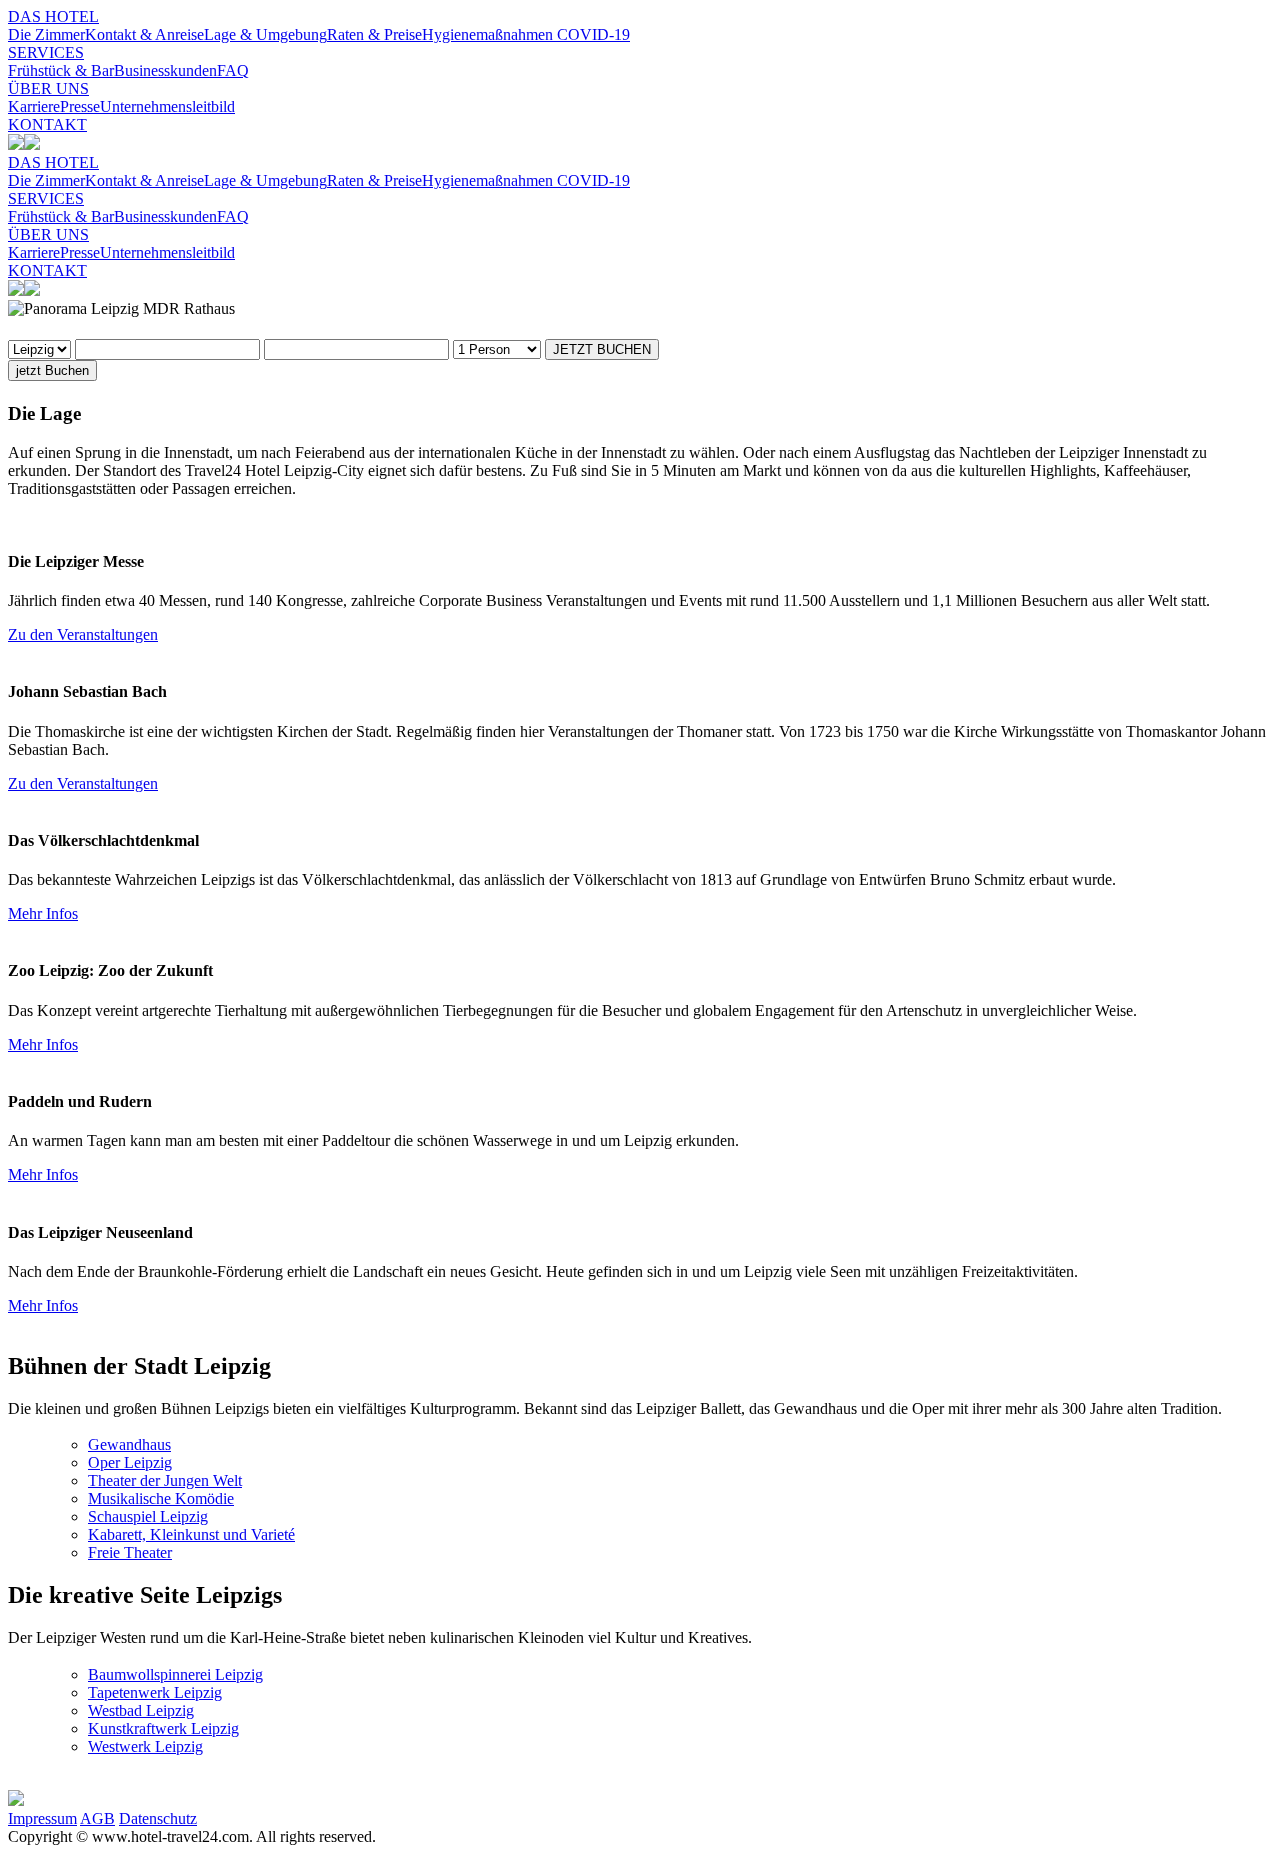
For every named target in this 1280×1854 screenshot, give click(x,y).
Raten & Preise (374, 34)
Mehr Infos (43, 913)
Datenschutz (158, 1818)
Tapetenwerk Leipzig (155, 1692)
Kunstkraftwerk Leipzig (163, 1728)
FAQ (233, 70)
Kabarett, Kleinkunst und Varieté (191, 1534)
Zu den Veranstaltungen (83, 634)
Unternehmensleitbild (167, 106)
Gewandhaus (129, 1444)
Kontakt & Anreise (144, 34)
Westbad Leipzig (141, 1710)
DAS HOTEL (53, 16)
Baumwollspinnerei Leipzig (175, 1674)
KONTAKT (47, 124)
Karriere (34, 106)
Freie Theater (130, 1552)
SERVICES (46, 52)
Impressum (42, 1818)
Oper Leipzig (130, 1462)
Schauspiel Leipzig (148, 1516)
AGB (97, 1818)
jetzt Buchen (52, 370)
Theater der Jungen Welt (165, 1480)
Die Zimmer (46, 34)
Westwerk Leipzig (145, 1746)
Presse (80, 106)
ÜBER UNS (48, 88)
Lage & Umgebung (265, 34)
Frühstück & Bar (61, 70)
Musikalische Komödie (161, 1498)
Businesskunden (165, 70)
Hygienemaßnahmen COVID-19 (526, 34)
